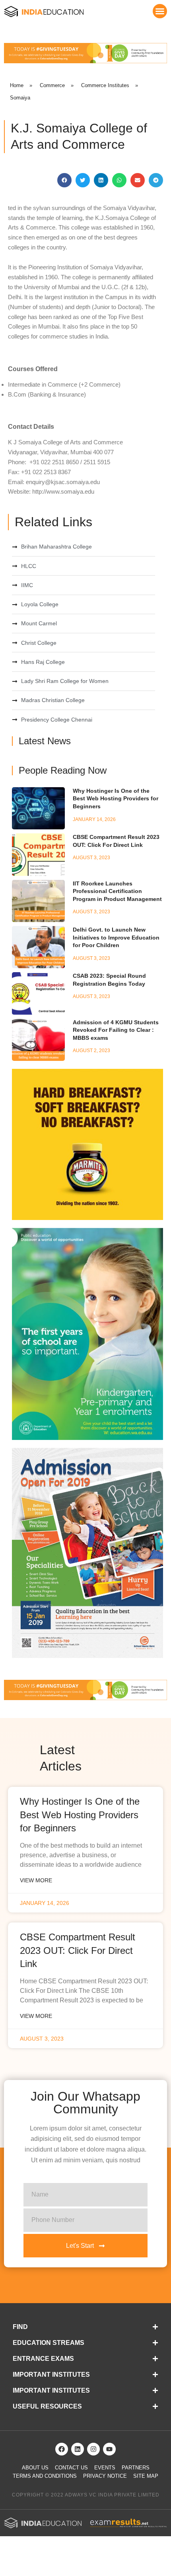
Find (20, 2327)
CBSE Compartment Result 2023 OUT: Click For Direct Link (78, 1950)
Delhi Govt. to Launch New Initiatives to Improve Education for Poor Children (116, 937)
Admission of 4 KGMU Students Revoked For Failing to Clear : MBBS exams (116, 1030)
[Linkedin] (78, 2449)
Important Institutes (51, 2375)
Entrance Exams (43, 2359)
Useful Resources (47, 2406)
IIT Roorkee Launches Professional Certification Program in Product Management (117, 891)
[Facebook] (62, 2449)
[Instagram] (93, 2449)
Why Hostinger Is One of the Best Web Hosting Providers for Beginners (116, 799)
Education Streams (49, 2343)
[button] (160, 11)
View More (36, 1880)
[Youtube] (109, 2449)
